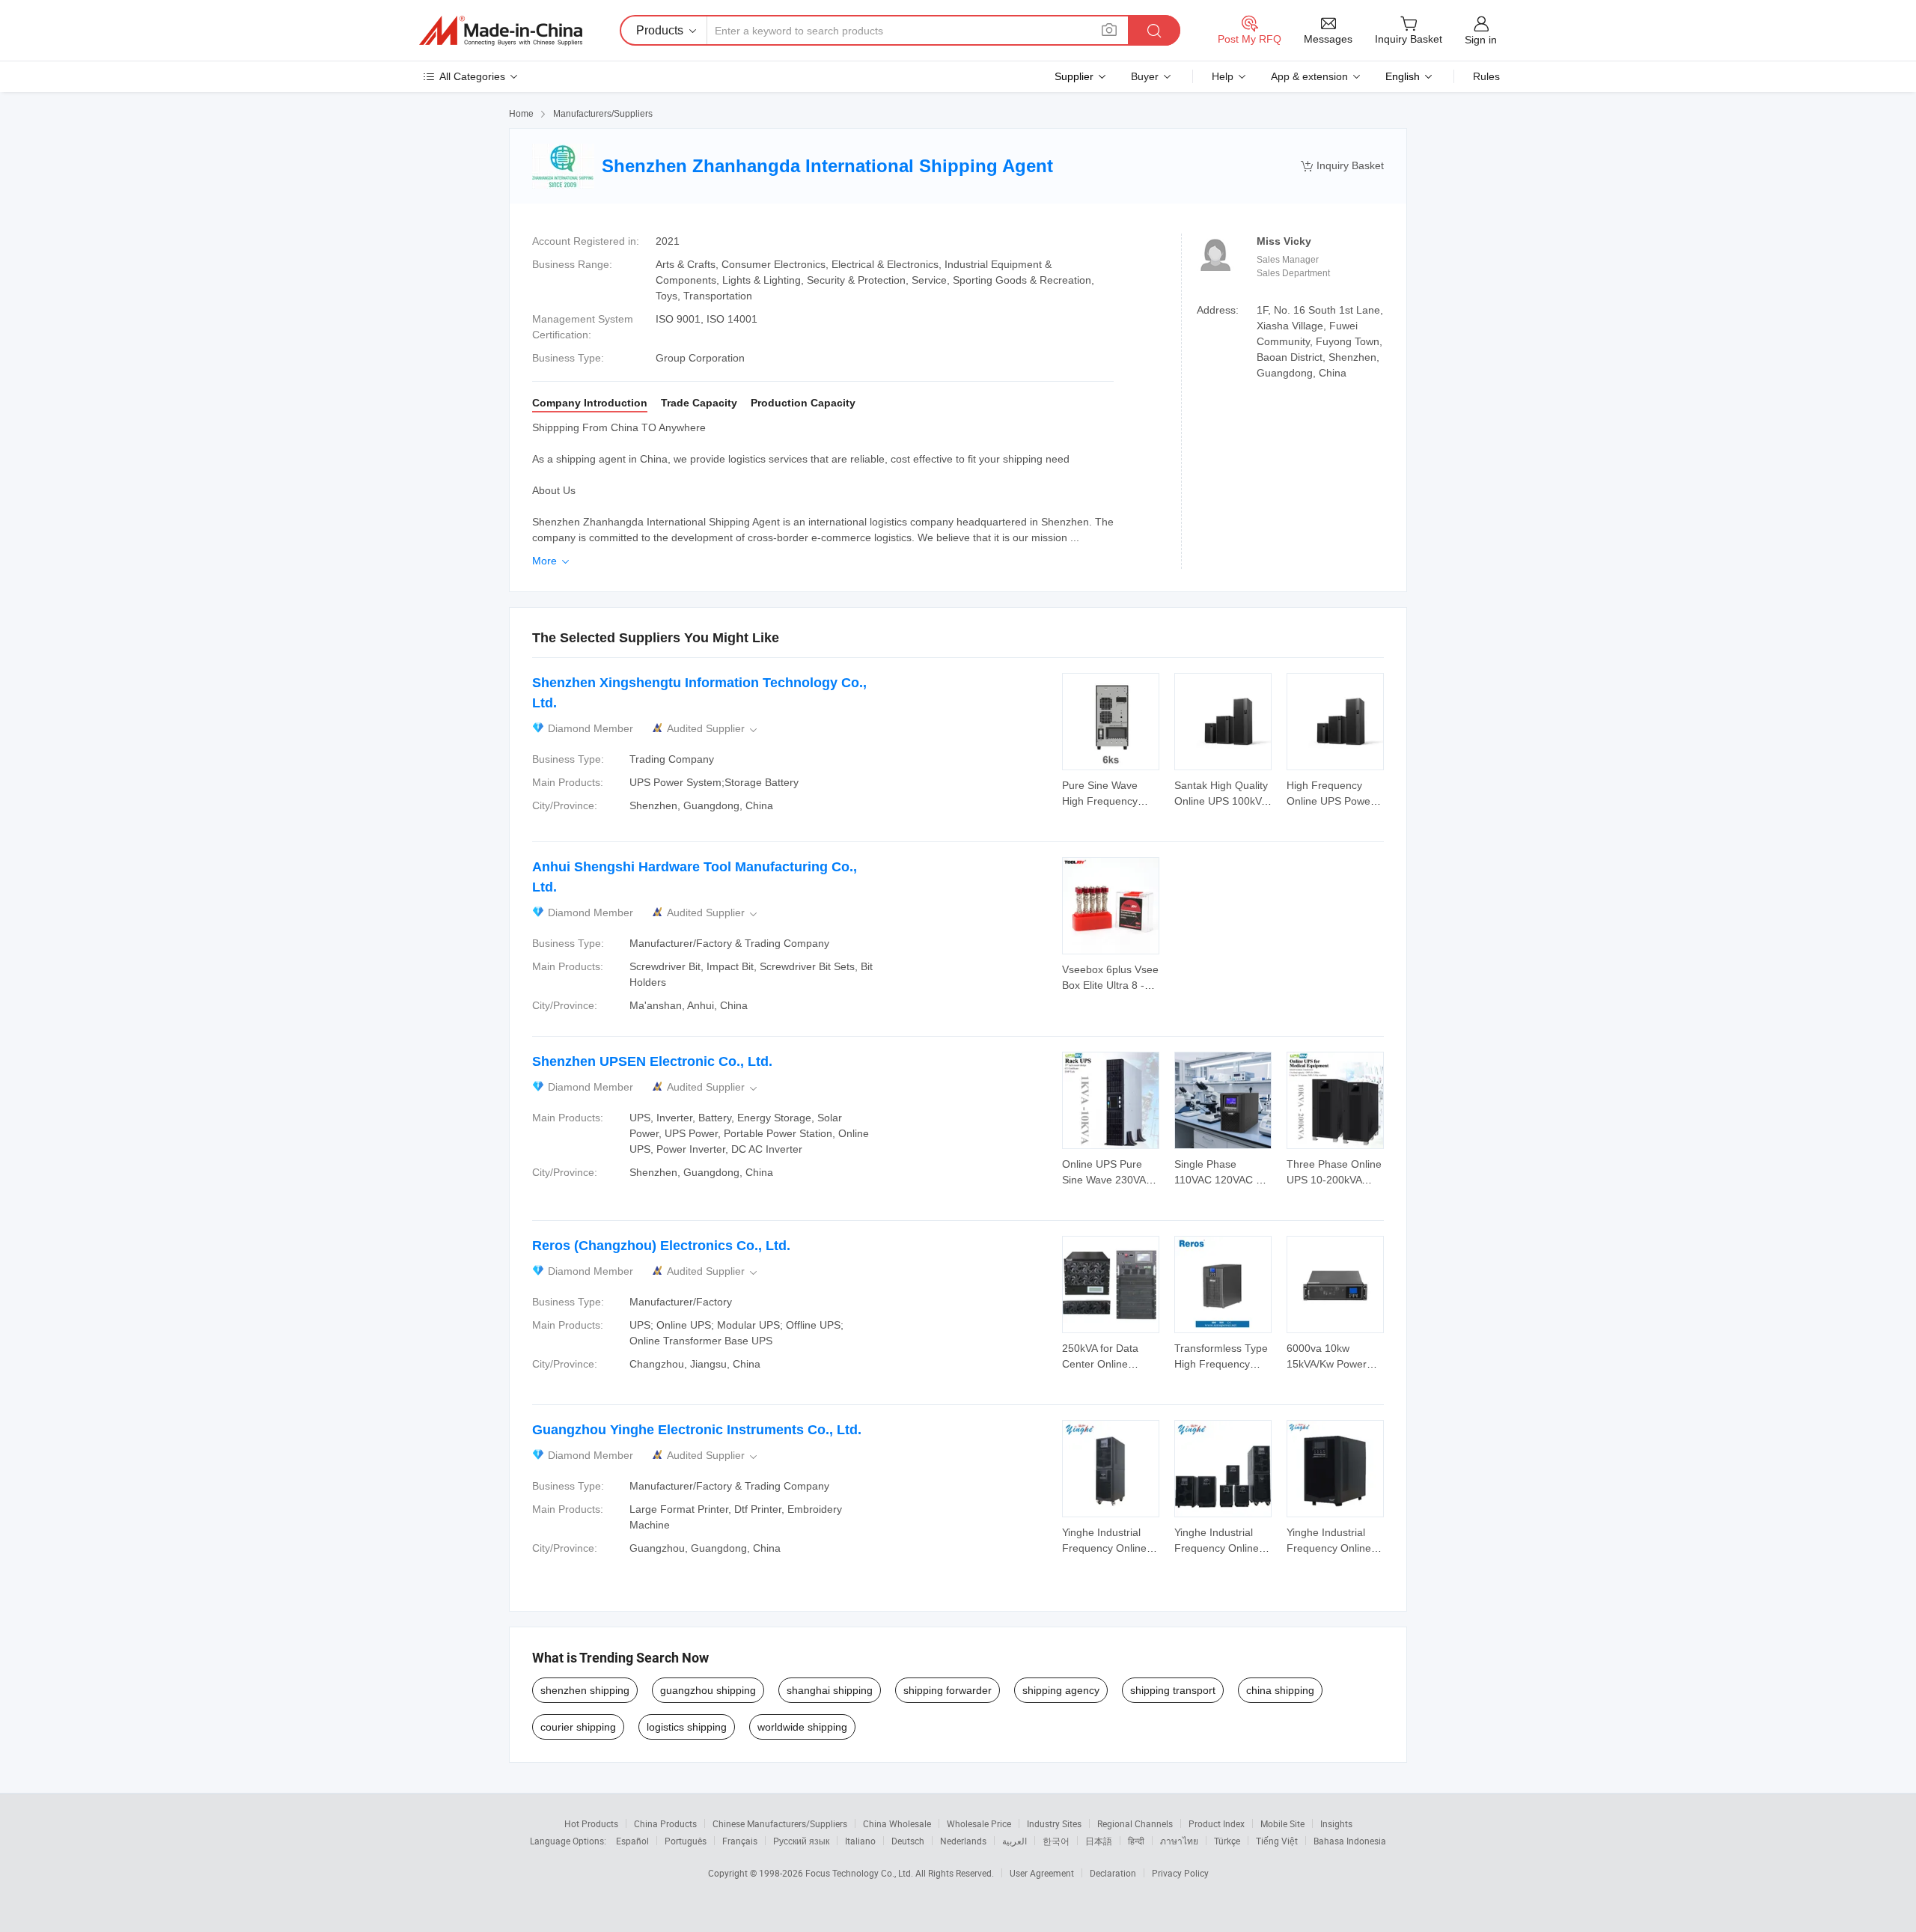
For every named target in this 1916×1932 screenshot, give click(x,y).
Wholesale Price (979, 1823)
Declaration (1113, 1873)
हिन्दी (1136, 1841)
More (552, 561)
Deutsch (908, 1841)
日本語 (1099, 1841)
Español (632, 1841)
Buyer (1145, 76)
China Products (665, 1823)
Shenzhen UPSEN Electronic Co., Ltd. (652, 1061)
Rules (1486, 76)
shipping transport (1173, 1690)
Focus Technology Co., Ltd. (860, 1873)
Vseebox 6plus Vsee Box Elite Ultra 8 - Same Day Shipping (1110, 985)
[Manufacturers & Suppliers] (501, 31)
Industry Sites (1054, 1823)
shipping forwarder (948, 1690)
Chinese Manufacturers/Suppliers (780, 1823)
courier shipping (578, 1727)
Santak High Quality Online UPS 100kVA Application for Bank (1221, 801)
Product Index (1217, 1823)
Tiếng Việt (1277, 1841)
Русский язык (801, 1841)
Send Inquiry (1111, 792)
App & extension (1309, 76)
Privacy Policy (1180, 1873)
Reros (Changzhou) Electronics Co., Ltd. (661, 1246)
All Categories (472, 76)
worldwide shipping (802, 1727)
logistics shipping (687, 1727)
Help (1223, 76)
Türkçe (1227, 1841)
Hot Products (591, 1823)
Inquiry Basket (1342, 166)
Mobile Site (1282, 1823)
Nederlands (963, 1841)
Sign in (1481, 40)
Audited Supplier (713, 729)
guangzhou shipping (708, 1690)
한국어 (1056, 1841)
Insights (1336, 1823)
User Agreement (1042, 1873)
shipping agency (1061, 1690)
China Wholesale (897, 1823)
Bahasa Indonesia (1350, 1841)
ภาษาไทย (1179, 1841)
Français (740, 1841)
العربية (1015, 1841)
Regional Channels (1135, 1823)
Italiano (860, 1841)
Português (686, 1841)
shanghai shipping (830, 1690)
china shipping (1280, 1690)
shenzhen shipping (585, 1690)
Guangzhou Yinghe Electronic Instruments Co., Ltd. (697, 1430)
